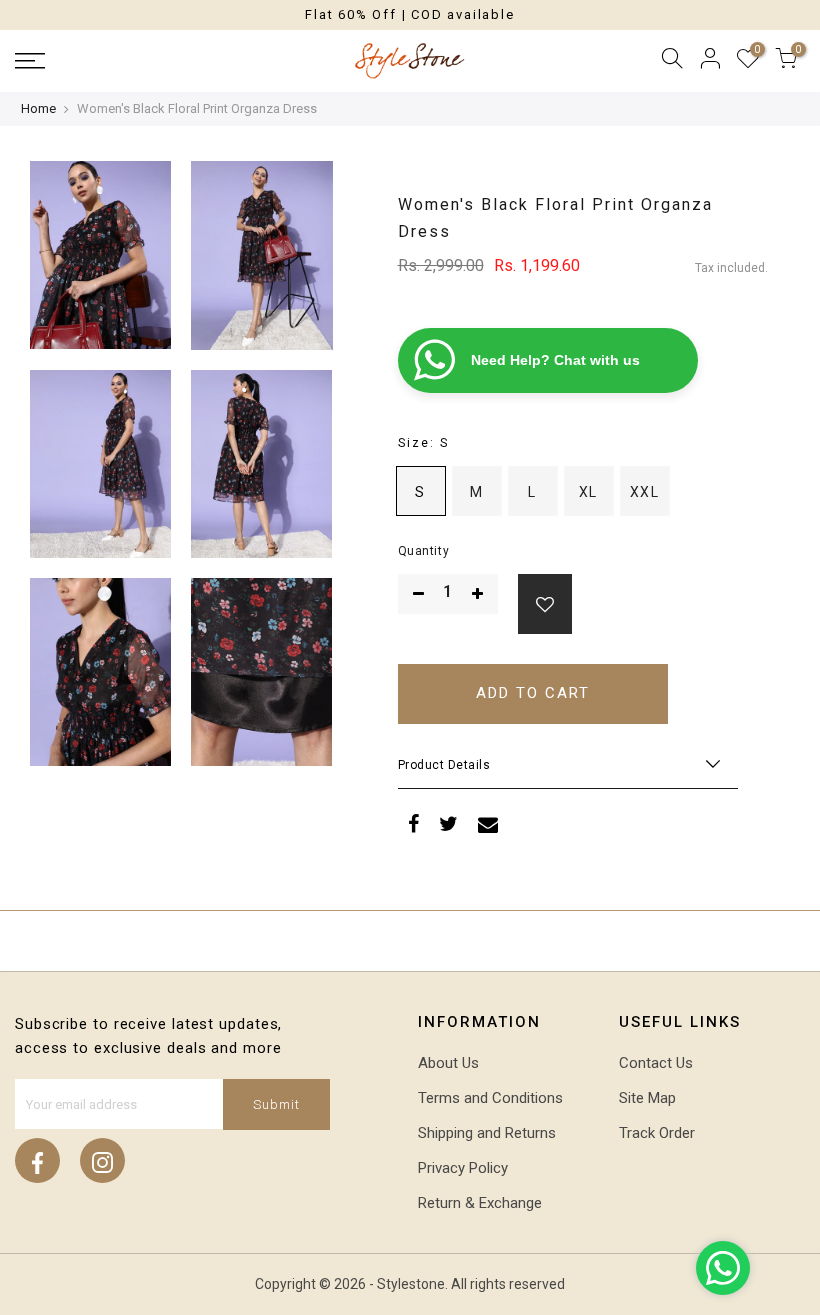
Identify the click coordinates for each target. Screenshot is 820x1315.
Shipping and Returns (487, 1133)
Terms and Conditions (490, 1098)
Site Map (647, 1098)
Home (38, 108)
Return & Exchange (480, 1203)
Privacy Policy (463, 1168)
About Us (448, 1063)
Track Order (657, 1133)
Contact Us (656, 1063)
